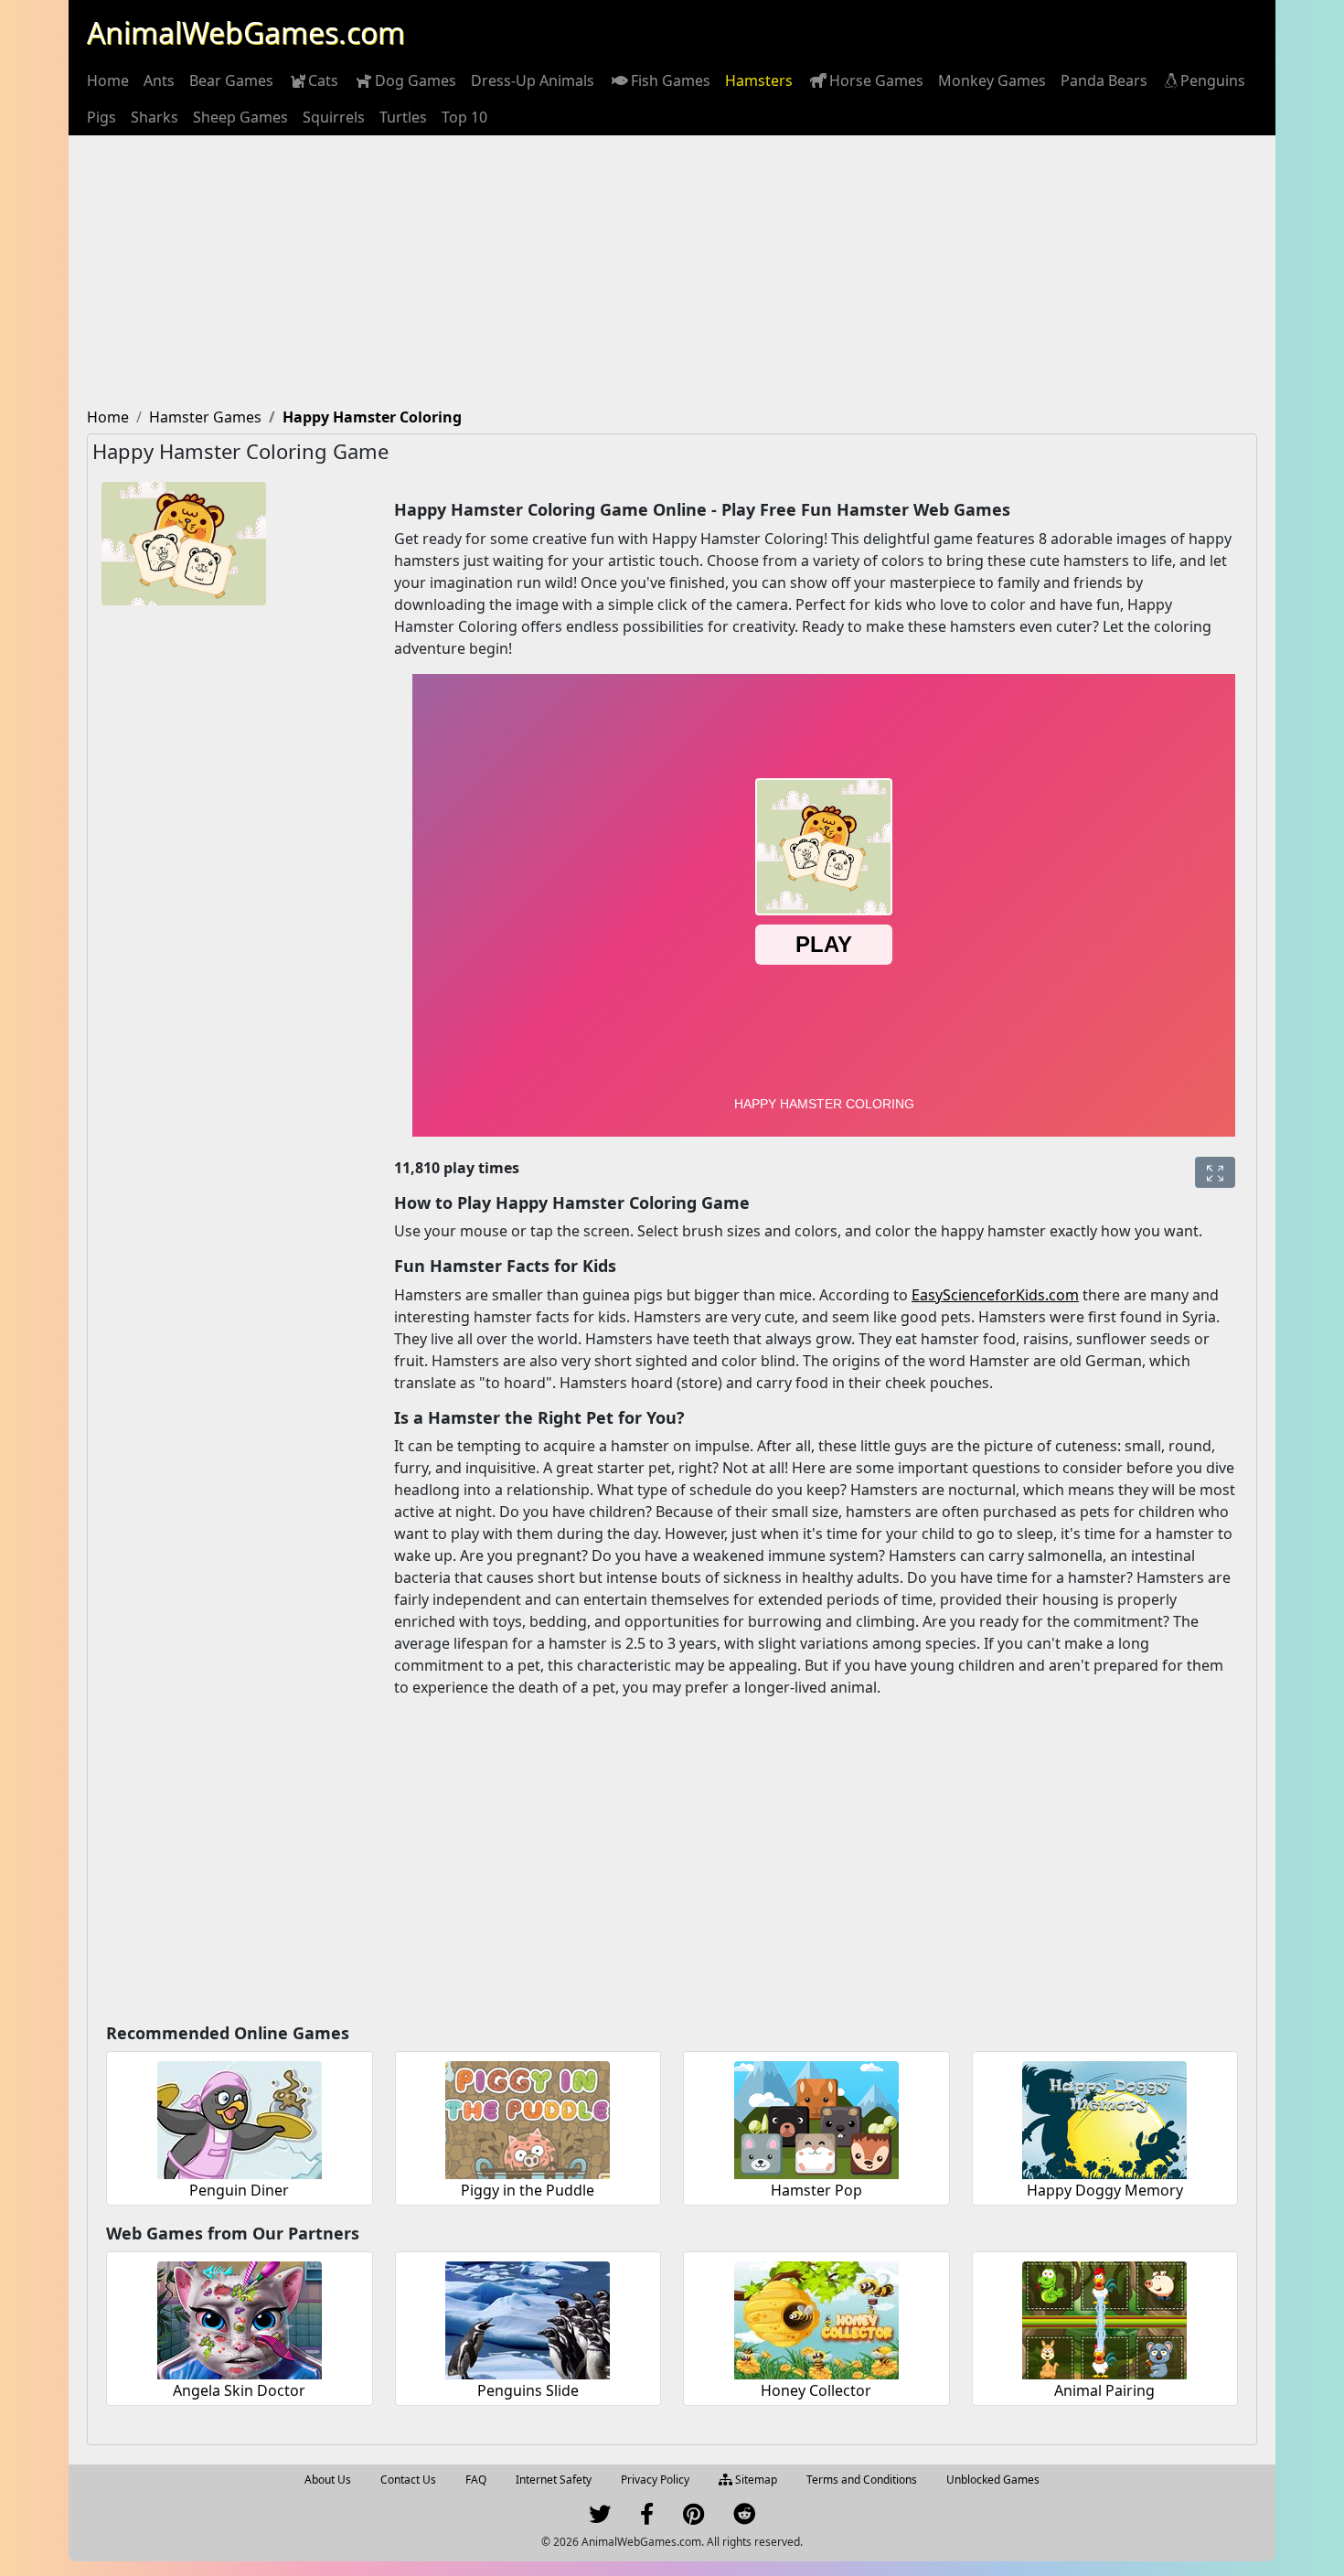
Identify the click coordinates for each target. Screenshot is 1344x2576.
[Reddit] (744, 2518)
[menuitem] (108, 80)
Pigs (101, 117)
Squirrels (334, 117)
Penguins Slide (528, 2390)
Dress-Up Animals (533, 80)
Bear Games (231, 80)
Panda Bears (1104, 80)
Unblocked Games (993, 2480)
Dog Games (416, 80)
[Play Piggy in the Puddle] (528, 2117)
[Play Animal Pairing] (1104, 2318)
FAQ (476, 2480)
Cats (323, 80)
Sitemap (755, 2480)
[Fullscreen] (1215, 1172)
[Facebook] (647, 2518)
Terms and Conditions (862, 2480)
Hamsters (759, 80)
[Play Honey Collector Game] (816, 2318)
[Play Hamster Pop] (816, 2117)
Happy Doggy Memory (1105, 2190)
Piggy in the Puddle (528, 2190)
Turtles (403, 117)
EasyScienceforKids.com (995, 1295)
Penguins (1213, 80)
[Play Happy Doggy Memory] (1104, 2117)
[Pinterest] (693, 2518)
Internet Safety (554, 2480)
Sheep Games (240, 117)
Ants (159, 80)
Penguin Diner (239, 2190)
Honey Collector (816, 2390)
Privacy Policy (655, 2480)
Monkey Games (992, 80)
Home (108, 80)
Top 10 (464, 117)
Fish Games (671, 80)
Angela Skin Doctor (239, 2390)
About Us (328, 2480)
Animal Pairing (1104, 2390)
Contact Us (408, 2480)
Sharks (155, 117)
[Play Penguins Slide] (528, 2318)
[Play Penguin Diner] (240, 2117)
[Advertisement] (672, 273)
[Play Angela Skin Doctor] (240, 2318)
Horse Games (876, 80)
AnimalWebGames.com (246, 32)
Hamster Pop (816, 2190)
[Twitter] (600, 2518)
